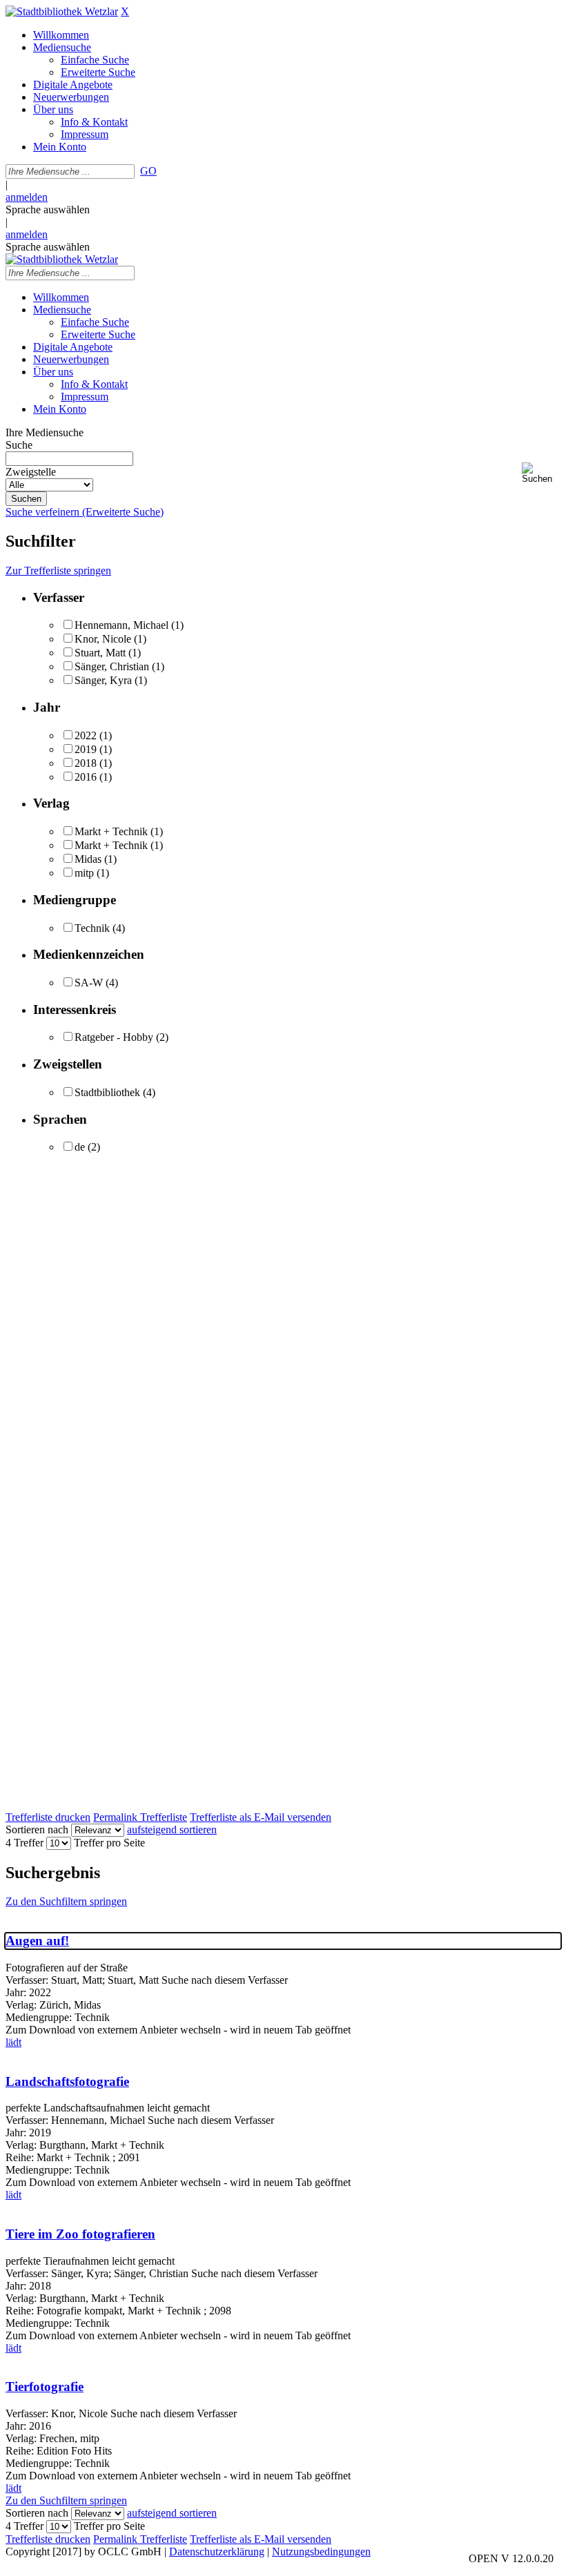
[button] (541, 473)
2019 (86, 749)
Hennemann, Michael (121, 625)
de (80, 1147)
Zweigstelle (31, 472)
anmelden (27, 197)
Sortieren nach (37, 1829)
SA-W (89, 983)
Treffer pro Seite (109, 1843)
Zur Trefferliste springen (58, 570)
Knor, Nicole (103, 639)
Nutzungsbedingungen (321, 2551)
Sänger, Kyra (103, 680)
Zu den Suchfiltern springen (66, 1901)
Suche (19, 445)
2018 (86, 763)
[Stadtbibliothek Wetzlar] (62, 11)
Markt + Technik (111, 831)
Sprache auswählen (48, 209)
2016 (86, 777)
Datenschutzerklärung (217, 2551)
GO (148, 171)
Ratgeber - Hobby (114, 1037)
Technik (92, 928)
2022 (86, 735)
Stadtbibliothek (107, 1092)
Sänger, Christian (112, 666)
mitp (84, 873)
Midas (88, 859)
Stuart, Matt (100, 653)
